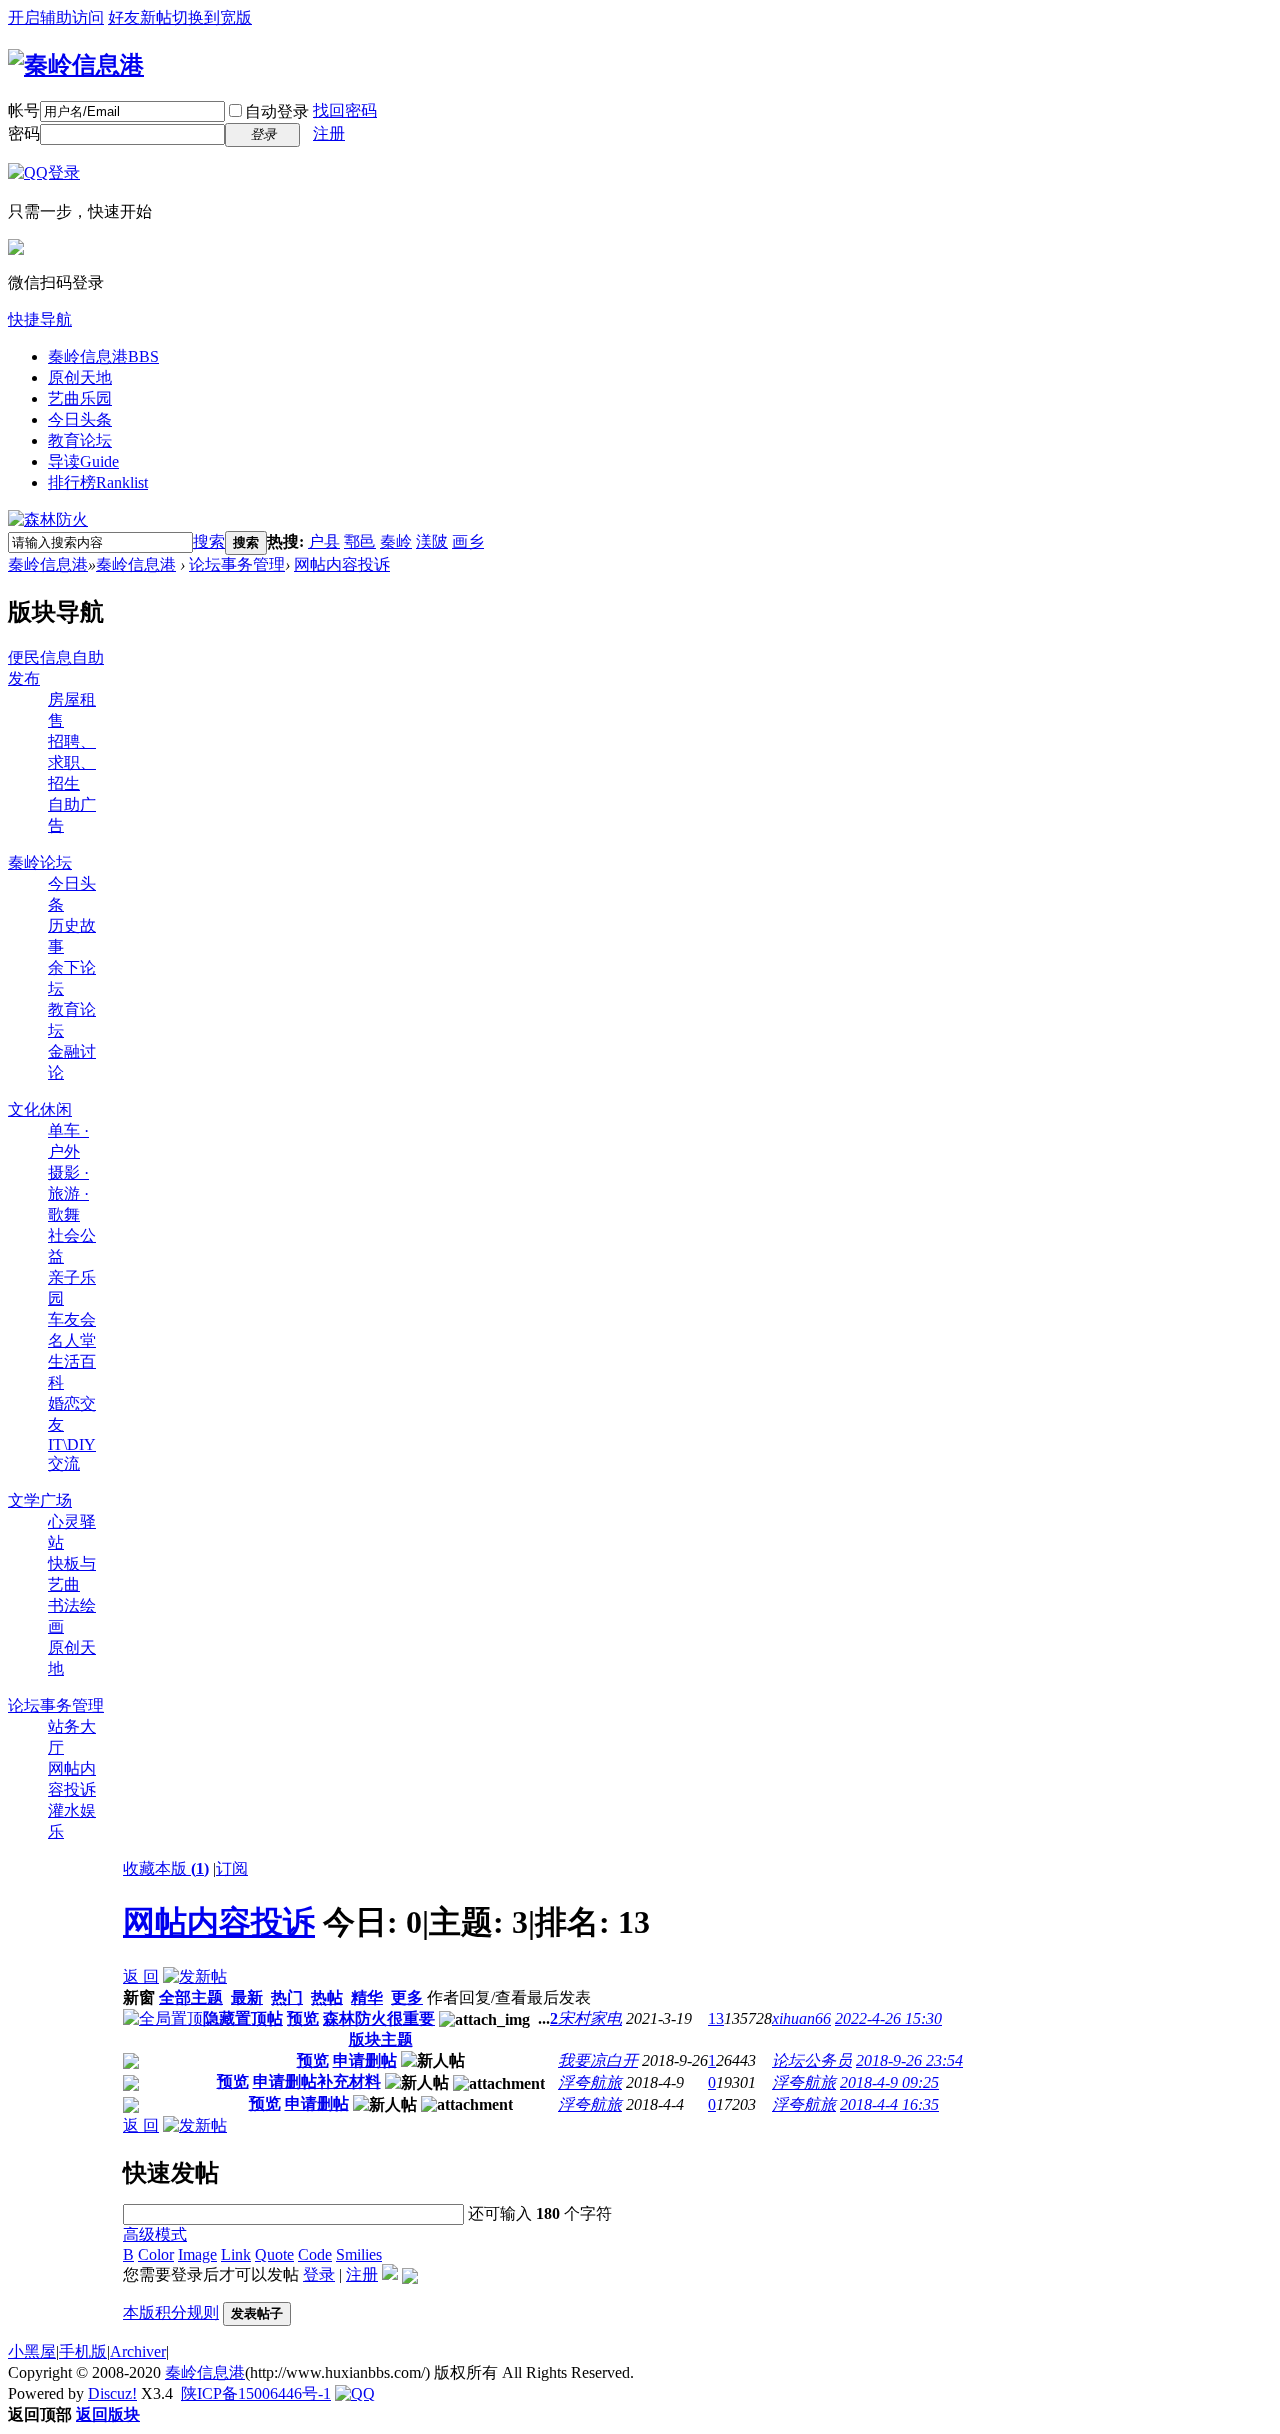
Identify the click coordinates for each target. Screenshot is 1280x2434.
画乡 (468, 541)
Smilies (359, 2254)
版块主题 (381, 2039)
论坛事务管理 (237, 564)
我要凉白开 (598, 2060)
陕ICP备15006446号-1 (256, 2393)
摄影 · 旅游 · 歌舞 (68, 1193)
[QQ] (355, 2393)
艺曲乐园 (80, 398)
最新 (247, 1997)
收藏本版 (166, 1868)
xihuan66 (801, 2018)
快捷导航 (40, 319)
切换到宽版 (212, 17)
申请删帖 (365, 2060)
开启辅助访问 (56, 17)
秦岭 (396, 541)
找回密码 (345, 110)
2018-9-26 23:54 (909, 2060)
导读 (83, 461)
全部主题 (191, 1997)
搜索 (209, 541)
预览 (303, 2018)
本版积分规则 (171, 2312)
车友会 (72, 1319)
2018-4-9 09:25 (889, 2082)
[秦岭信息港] (76, 65)
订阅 (232, 1868)
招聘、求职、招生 (72, 762)
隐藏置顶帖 (243, 2018)
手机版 (83, 2351)
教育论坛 (80, 440)
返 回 (141, 1976)
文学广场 (40, 1500)
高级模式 (155, 2234)
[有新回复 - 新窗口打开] (131, 2063)
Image (197, 2254)
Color (156, 2254)
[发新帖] (195, 1976)
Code (315, 2254)
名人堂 (72, 1340)
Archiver (138, 2351)
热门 (287, 1997)
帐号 (24, 110)
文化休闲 (40, 1109)
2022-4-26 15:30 (888, 2018)
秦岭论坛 (40, 862)
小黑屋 (32, 2351)
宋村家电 (590, 2018)
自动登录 (277, 111)
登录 (319, 2274)
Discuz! (112, 2393)
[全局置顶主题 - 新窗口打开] (163, 2018)
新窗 (139, 1997)
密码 (24, 133)
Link (236, 2254)
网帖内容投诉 (342, 564)
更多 (407, 1997)
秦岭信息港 (103, 356)
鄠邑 (360, 541)
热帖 (327, 1997)
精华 (367, 1997)
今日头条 (80, 419)
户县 (324, 541)
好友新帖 (140, 17)
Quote (274, 2254)
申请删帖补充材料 (317, 2081)
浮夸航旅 (590, 2082)
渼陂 (432, 541)
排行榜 (98, 482)
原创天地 (80, 377)
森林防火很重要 (379, 2018)
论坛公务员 (812, 2060)
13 (716, 2018)
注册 (329, 133)
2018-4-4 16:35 (889, 2104)
